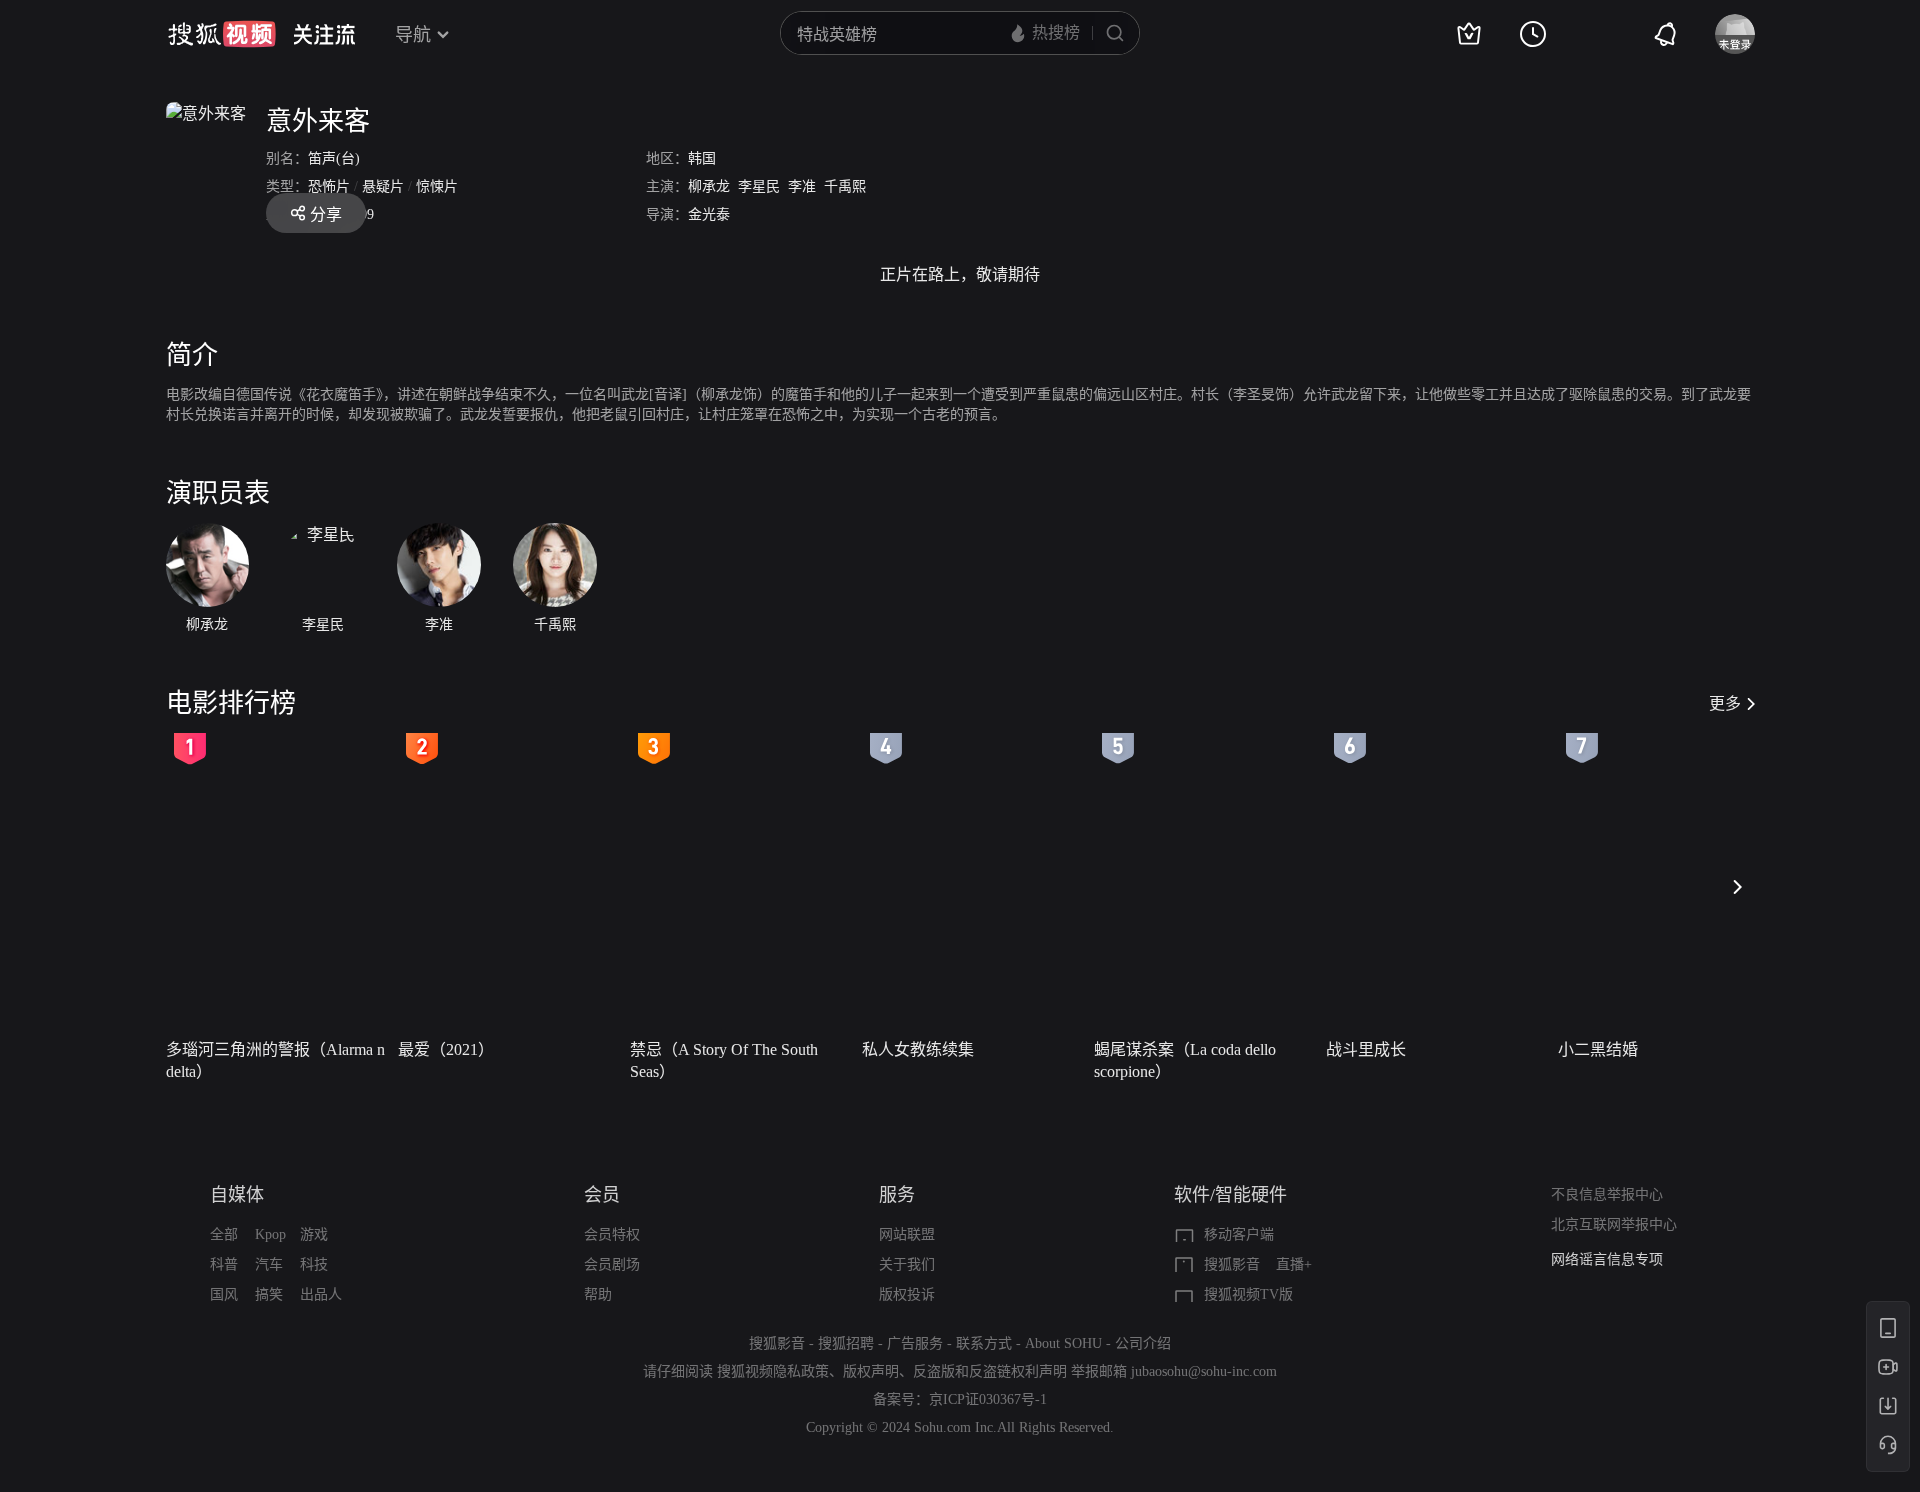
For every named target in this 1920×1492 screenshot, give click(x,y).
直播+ (1294, 1264)
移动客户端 (1239, 1234)
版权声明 (871, 1371)
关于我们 (907, 1264)
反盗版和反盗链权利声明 (990, 1371)
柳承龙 (709, 186)
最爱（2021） (446, 1049)
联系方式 (984, 1343)
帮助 (598, 1294)
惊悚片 (437, 186)
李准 (802, 186)
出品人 (321, 1294)
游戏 (314, 1234)
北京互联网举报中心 (1614, 1224)
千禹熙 (845, 186)
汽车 (269, 1264)
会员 (602, 1195)
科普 (224, 1264)
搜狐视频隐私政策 (773, 1371)
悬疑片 (383, 186)
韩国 (702, 158)
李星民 (759, 186)
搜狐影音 (1232, 1264)
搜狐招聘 (846, 1343)
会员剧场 (612, 1264)
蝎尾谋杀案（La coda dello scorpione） (1185, 1060)
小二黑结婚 (1598, 1049)
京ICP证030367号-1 (988, 1399)
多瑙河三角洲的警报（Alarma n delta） (275, 1060)
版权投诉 (907, 1294)
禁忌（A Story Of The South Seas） (724, 1060)
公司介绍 (1143, 1343)
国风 (224, 1294)
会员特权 (612, 1234)
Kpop (270, 1234)
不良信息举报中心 (1607, 1194)
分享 (326, 214)
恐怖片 (329, 186)
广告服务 (915, 1343)
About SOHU (1063, 1343)
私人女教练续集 (918, 1049)
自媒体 (237, 1195)
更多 (1725, 703)
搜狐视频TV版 (1248, 1294)
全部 (224, 1234)
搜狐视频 (222, 34)
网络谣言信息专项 (1607, 1259)
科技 (314, 1264)
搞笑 (269, 1294)
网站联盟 (907, 1234)
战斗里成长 (1366, 1049)
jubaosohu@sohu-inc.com (1204, 1371)
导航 (413, 35)
